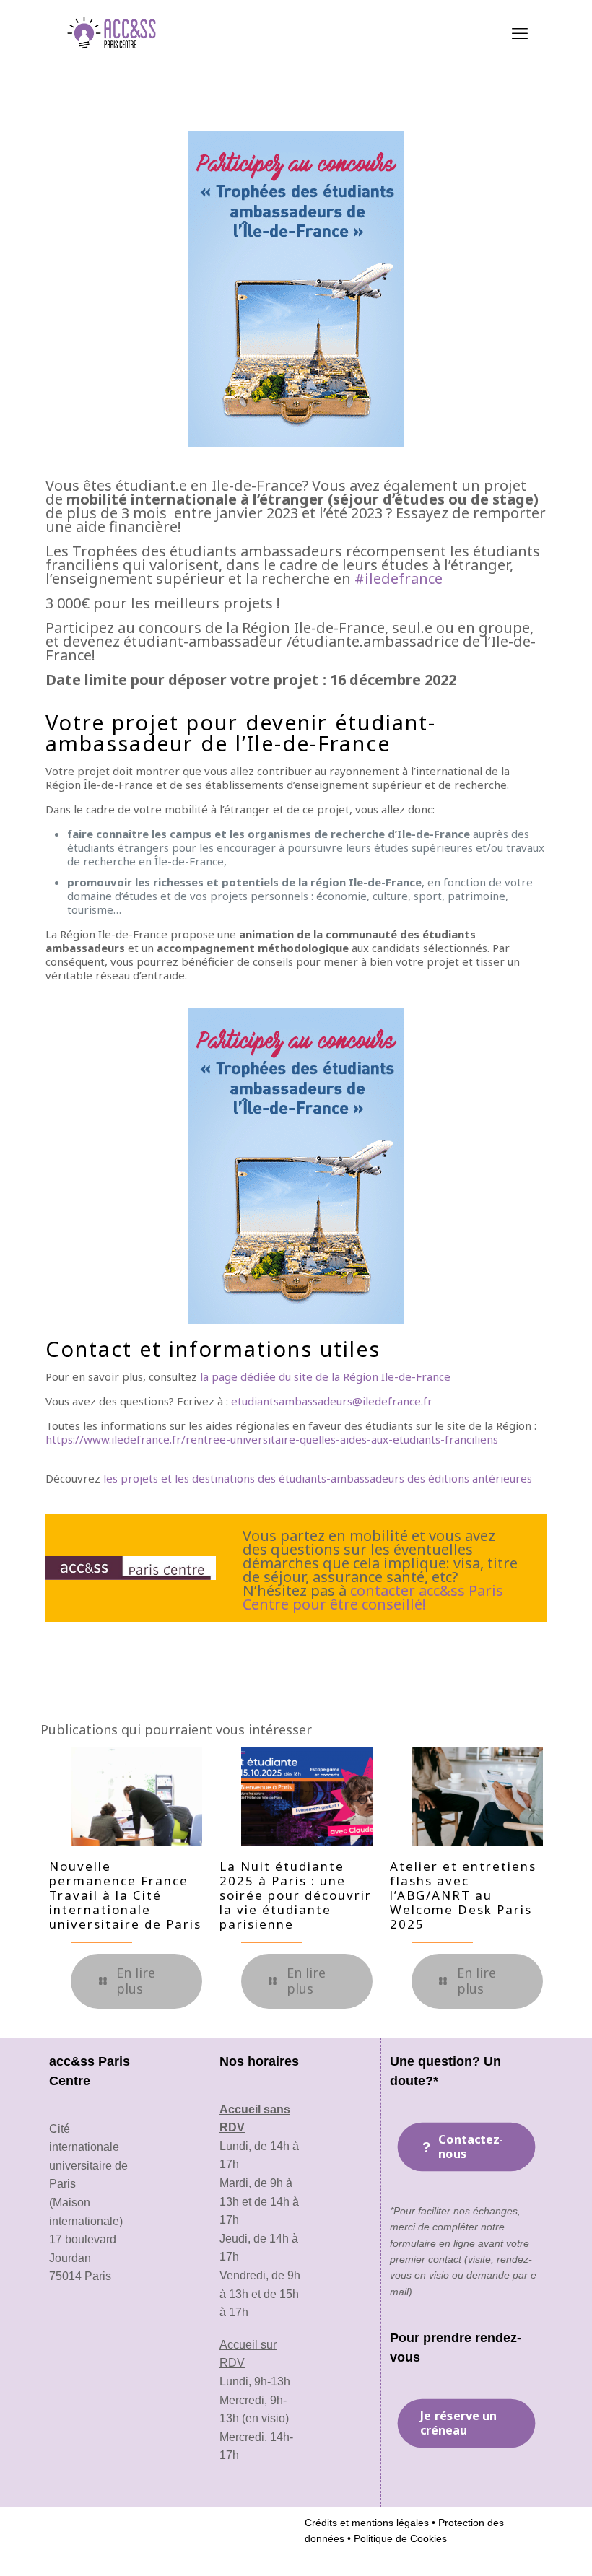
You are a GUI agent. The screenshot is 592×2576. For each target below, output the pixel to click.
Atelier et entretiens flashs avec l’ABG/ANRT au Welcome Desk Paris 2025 (463, 1895)
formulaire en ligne (434, 2243)
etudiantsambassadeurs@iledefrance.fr (332, 1401)
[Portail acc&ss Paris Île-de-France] (113, 32)
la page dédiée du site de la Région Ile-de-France (325, 1376)
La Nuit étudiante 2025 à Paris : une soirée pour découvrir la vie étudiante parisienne (296, 1895)
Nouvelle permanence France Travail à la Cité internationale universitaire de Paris (125, 1895)
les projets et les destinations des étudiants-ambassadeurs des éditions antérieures (318, 1478)
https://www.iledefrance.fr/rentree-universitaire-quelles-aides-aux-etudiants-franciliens (272, 1439)
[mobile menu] (520, 32)
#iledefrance (399, 578)
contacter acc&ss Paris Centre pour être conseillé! (373, 1597)
